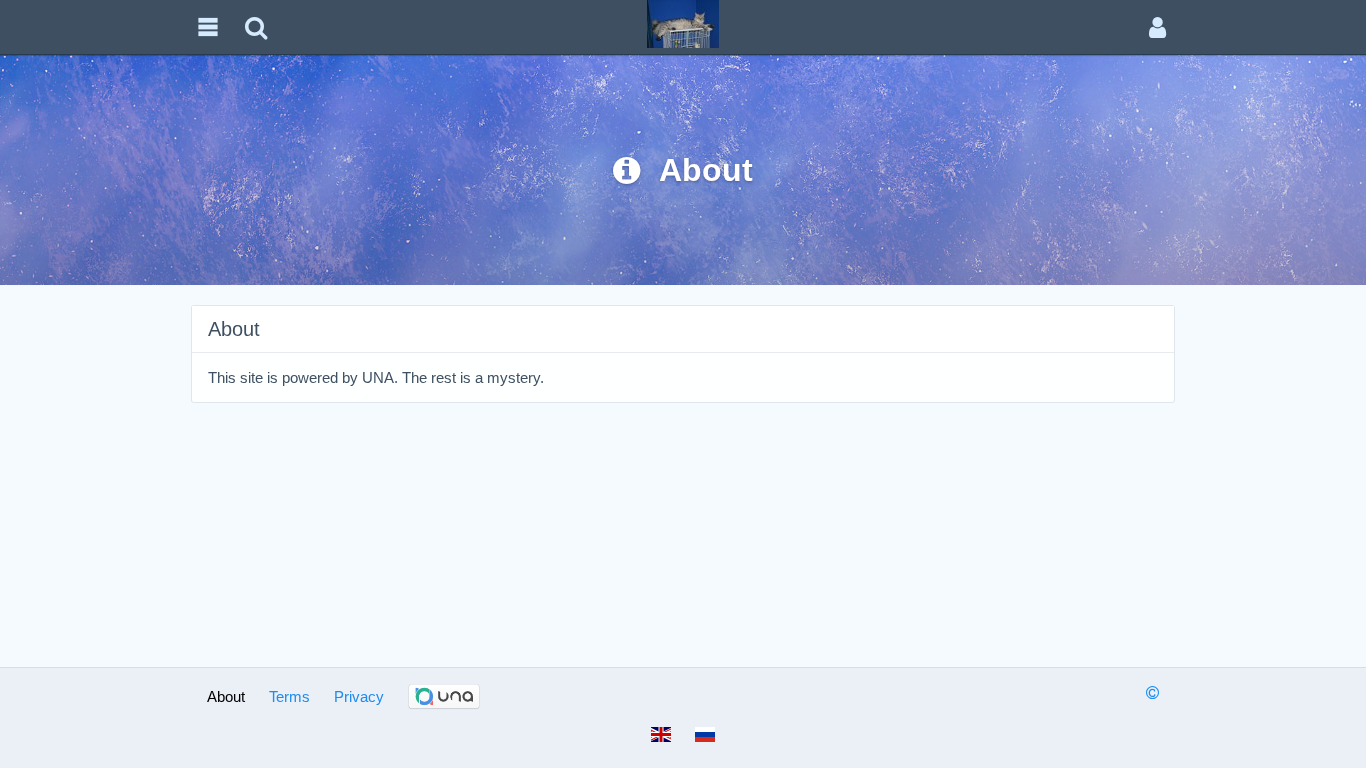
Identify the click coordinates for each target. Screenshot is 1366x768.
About (226, 696)
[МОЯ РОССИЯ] (683, 23)
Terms (289, 696)
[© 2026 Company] (1152, 692)
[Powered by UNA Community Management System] (444, 697)
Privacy (359, 696)
